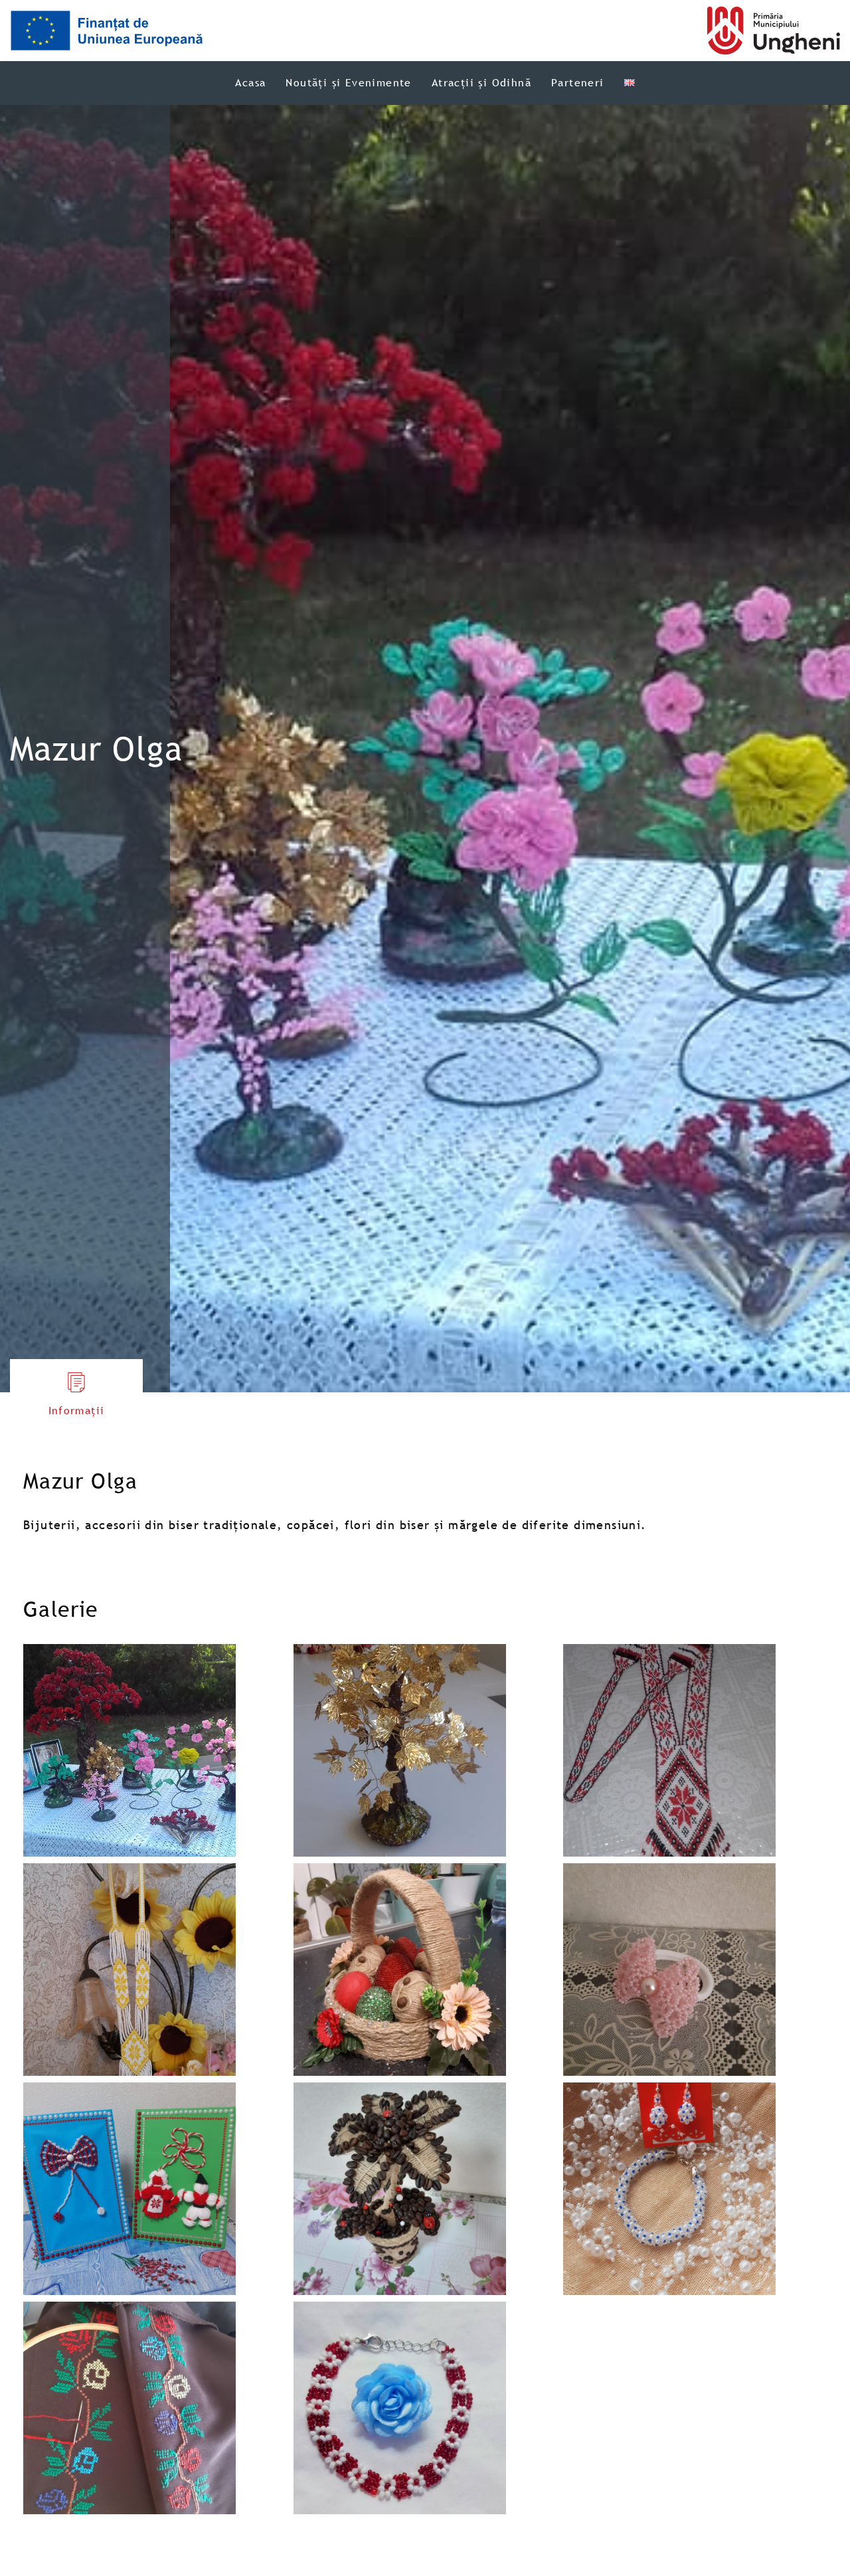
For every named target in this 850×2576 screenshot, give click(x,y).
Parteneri (578, 82)
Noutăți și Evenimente (348, 82)
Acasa (250, 82)
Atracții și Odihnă (481, 82)
